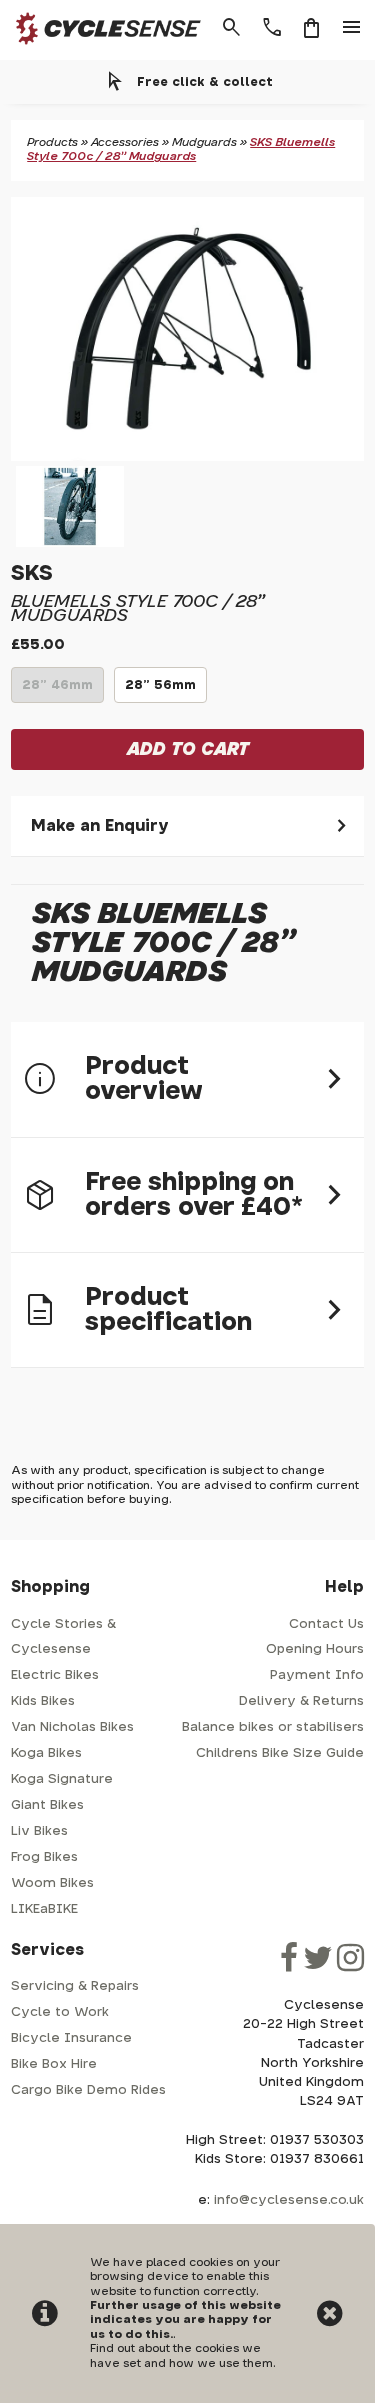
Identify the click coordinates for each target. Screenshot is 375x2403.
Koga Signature (62, 1779)
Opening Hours (315, 1649)
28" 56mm (160, 691)
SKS (32, 573)
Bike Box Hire (54, 2064)
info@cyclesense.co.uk (289, 2200)
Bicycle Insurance (71, 2038)
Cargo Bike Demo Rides (88, 2090)
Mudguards (204, 142)
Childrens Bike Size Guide (280, 1753)
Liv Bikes (39, 1831)
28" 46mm (57, 691)
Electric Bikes (55, 1675)
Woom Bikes (52, 1883)
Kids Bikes (43, 1701)
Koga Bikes (46, 1753)
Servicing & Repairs (75, 1986)
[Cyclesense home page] (103, 48)
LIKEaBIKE (44, 1909)
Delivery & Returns (301, 1701)
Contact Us (326, 1624)
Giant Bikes (47, 1805)
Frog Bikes (44, 1857)
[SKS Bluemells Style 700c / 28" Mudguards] (187, 329)
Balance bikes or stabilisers (273, 1727)
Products (52, 142)
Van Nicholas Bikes (72, 1727)
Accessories (125, 142)
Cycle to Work (60, 2012)
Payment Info (317, 1675)
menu (352, 28)
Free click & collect (205, 82)
